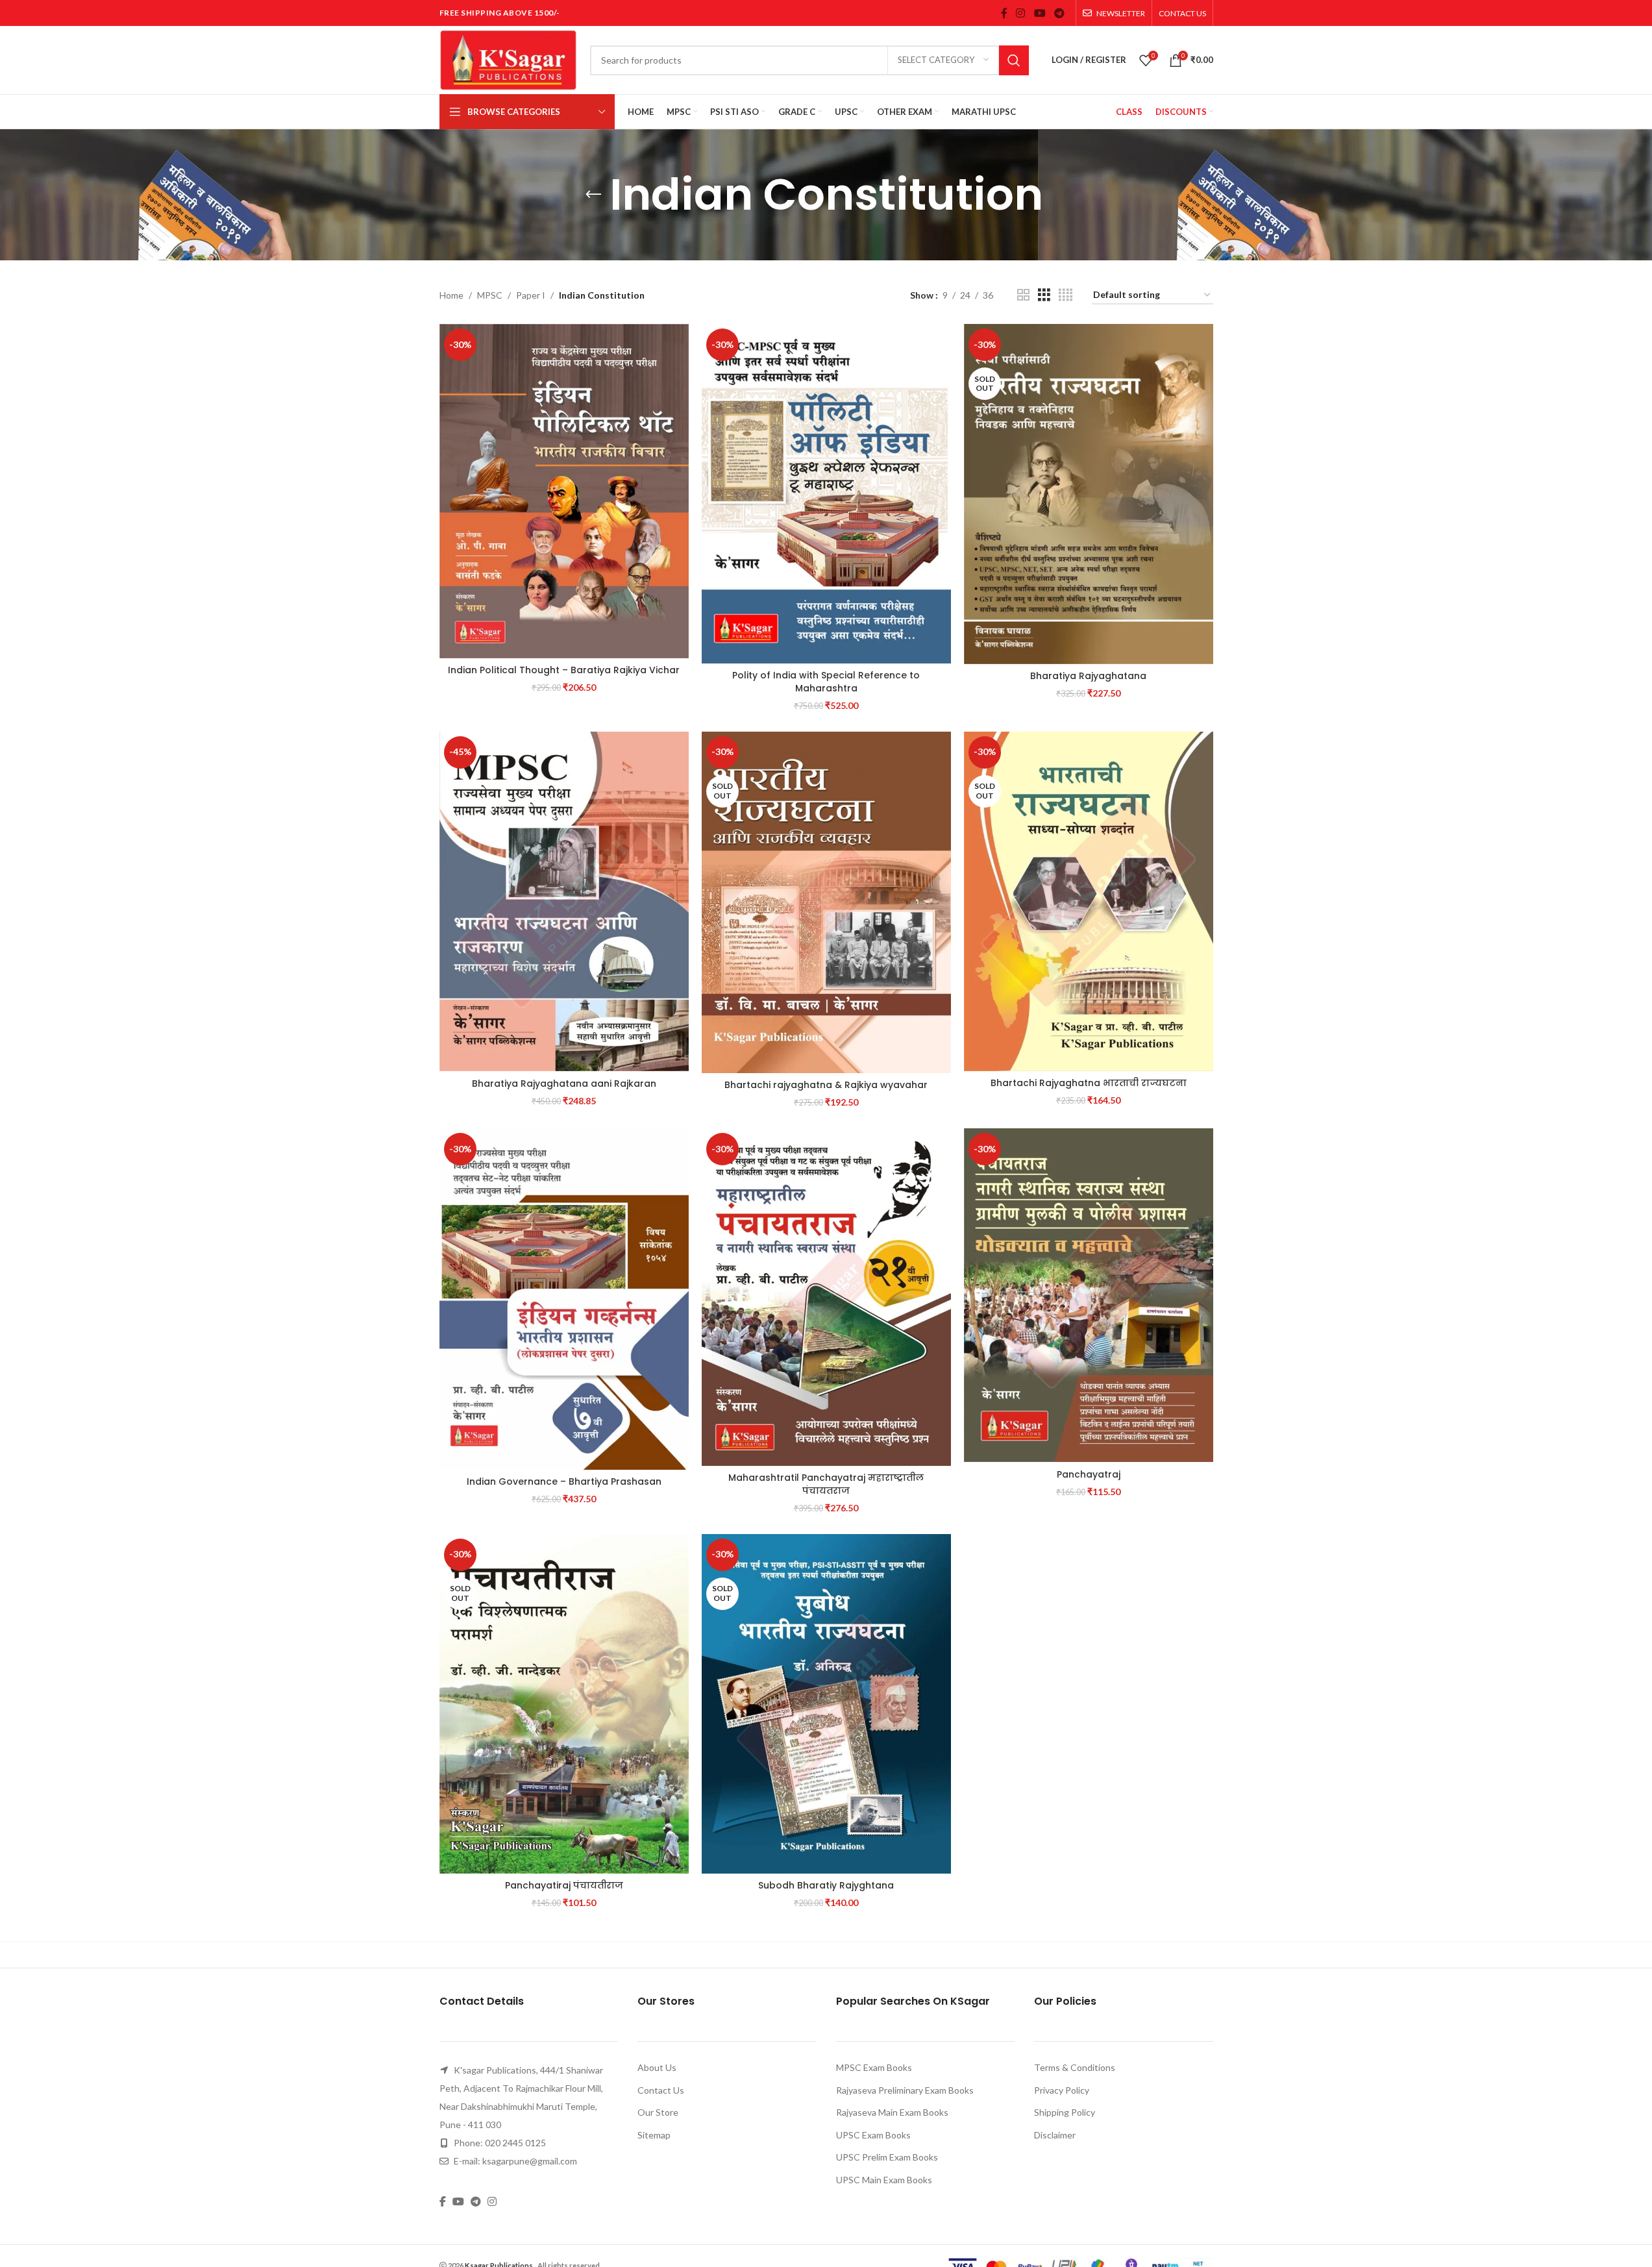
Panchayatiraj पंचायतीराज (564, 1885)
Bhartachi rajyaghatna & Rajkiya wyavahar (826, 1085)
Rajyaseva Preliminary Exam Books (905, 2090)
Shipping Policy (1065, 2112)
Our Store (658, 2112)
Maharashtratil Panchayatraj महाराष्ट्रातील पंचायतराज (826, 1484)
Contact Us (661, 2090)
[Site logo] (508, 59)
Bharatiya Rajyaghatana (1088, 676)
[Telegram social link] (1059, 13)
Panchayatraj (1089, 1474)
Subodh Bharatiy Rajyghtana (826, 1885)
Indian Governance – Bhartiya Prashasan (564, 1481)
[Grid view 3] (1044, 295)
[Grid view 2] (1023, 295)
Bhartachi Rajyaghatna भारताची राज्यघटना (1089, 1083)
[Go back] (593, 195)
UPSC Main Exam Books (884, 2180)
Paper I (531, 295)
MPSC (490, 295)
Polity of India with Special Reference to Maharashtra (826, 682)
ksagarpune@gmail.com (530, 2161)
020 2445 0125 (515, 2143)
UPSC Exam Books (873, 2135)
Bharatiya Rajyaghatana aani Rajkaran (564, 1084)
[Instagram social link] (1021, 13)
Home (451, 295)
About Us (657, 2067)
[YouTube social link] (1040, 13)
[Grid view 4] (1066, 295)
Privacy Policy (1062, 2090)
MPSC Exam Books (874, 2067)
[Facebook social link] (1004, 13)
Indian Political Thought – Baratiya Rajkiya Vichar (564, 670)
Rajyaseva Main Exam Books (892, 2112)
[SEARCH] (1014, 60)
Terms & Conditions (1075, 2067)
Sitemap (654, 2135)
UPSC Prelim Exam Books (887, 2157)
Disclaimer (1055, 2135)
